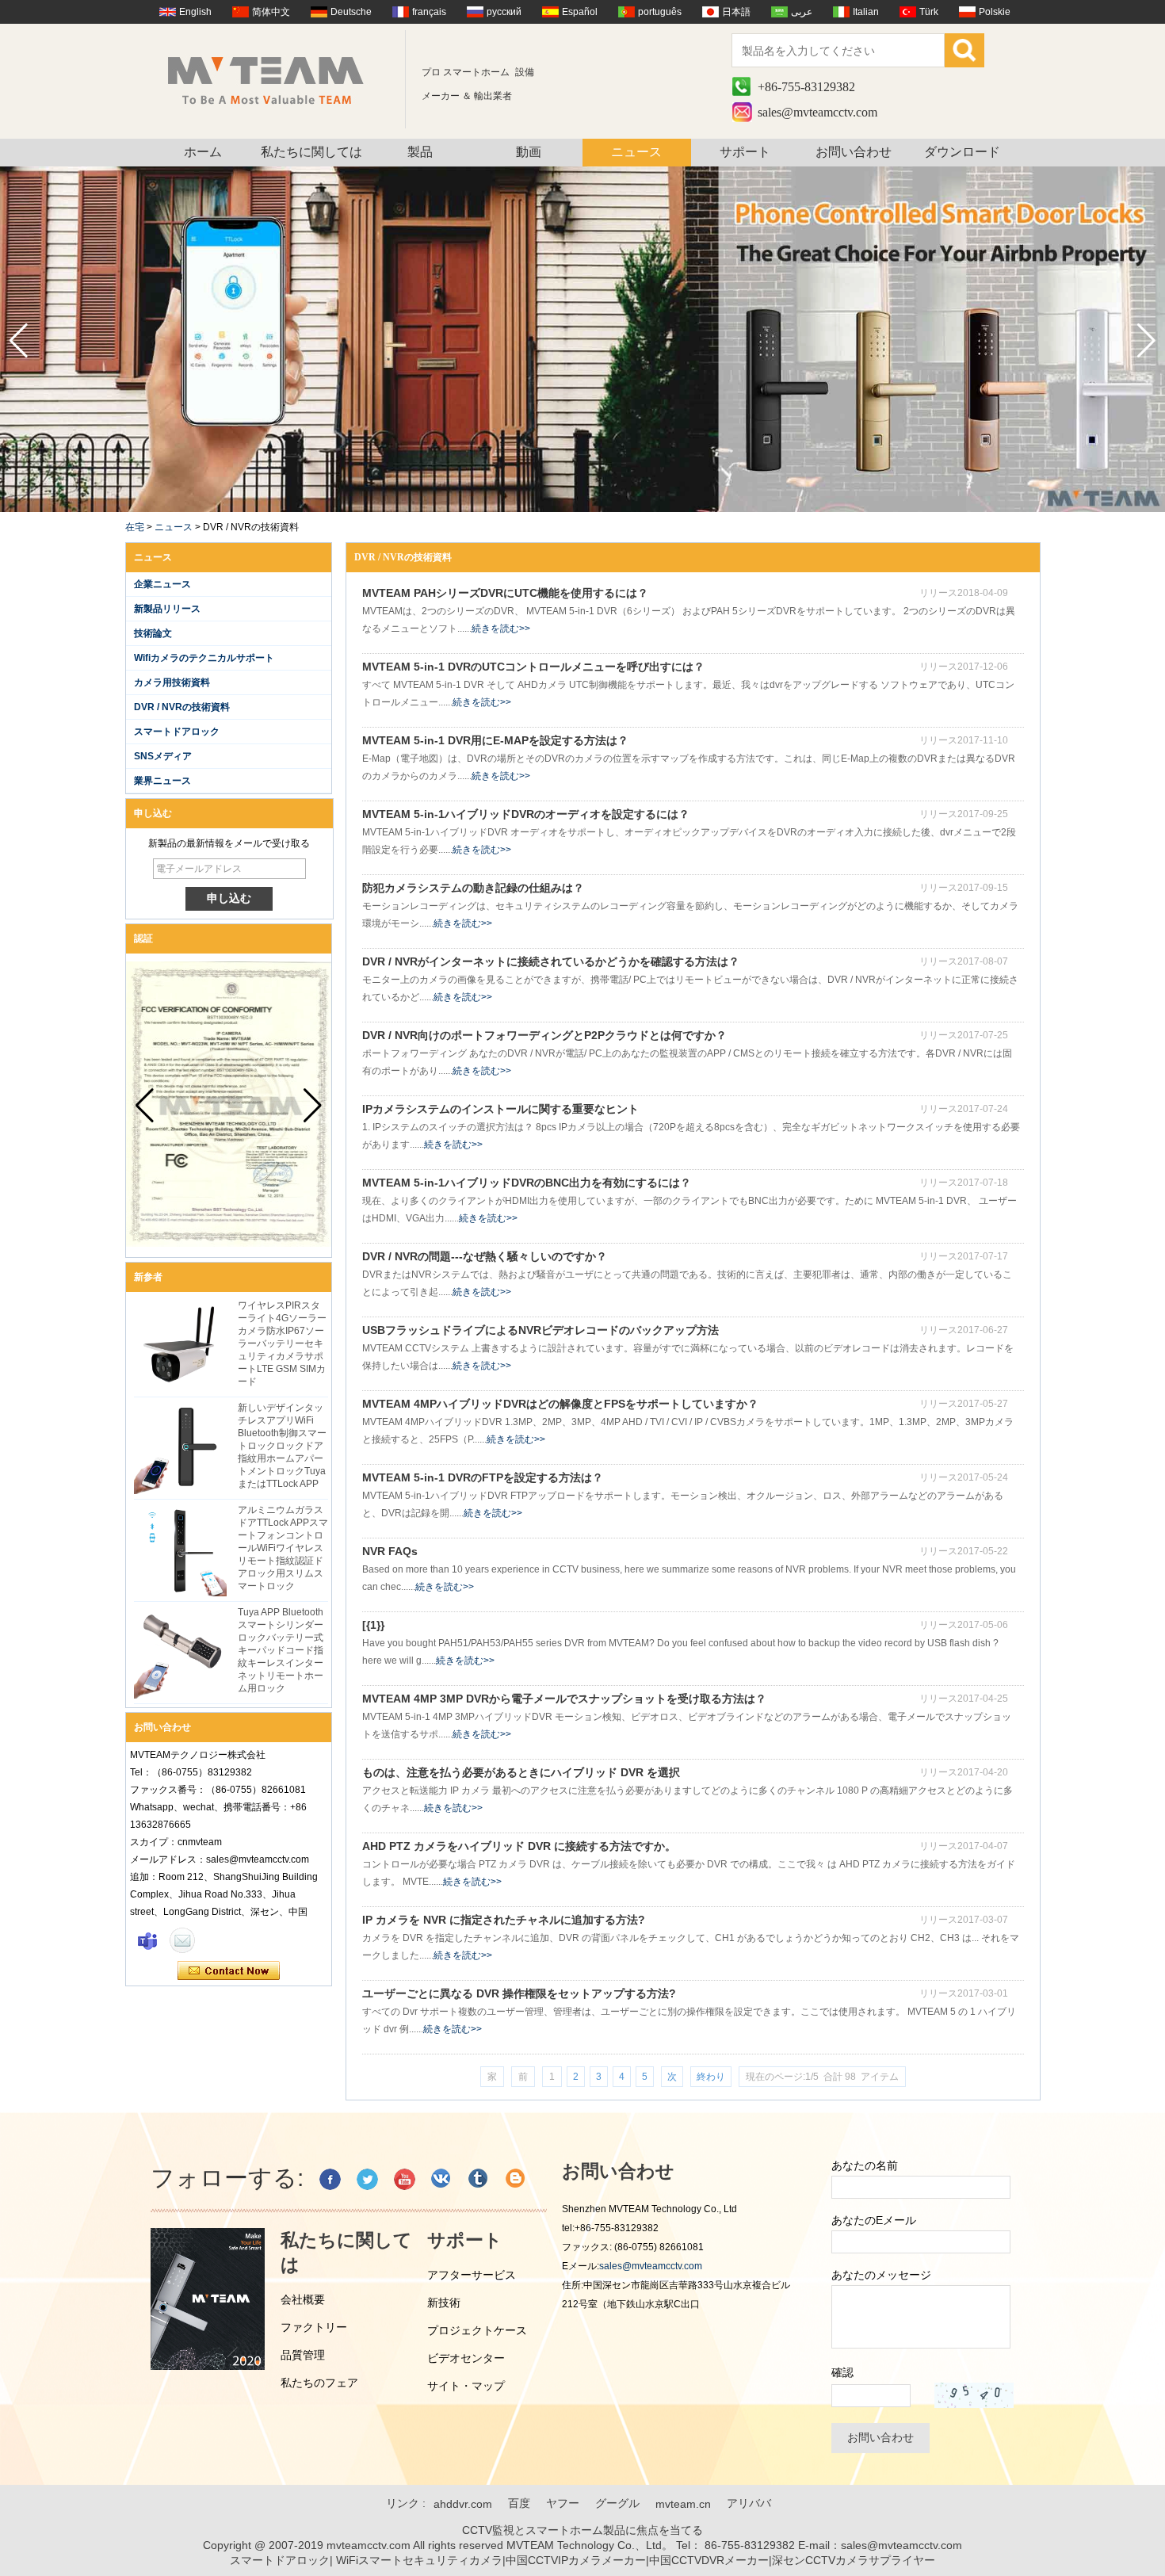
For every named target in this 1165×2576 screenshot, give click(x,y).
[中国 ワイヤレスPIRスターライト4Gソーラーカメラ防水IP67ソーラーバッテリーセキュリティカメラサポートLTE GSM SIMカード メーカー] (180, 1345)
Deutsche (351, 12)
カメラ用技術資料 (172, 682)
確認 (842, 2372)
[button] (1146, 341)
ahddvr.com (463, 2504)
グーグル (617, 2503)
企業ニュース (162, 584)
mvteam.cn (683, 2504)
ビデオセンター (466, 2358)
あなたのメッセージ (881, 2275)
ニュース (636, 152)
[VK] (442, 2179)
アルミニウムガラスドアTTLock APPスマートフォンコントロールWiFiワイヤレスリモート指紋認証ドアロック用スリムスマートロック (283, 1548)
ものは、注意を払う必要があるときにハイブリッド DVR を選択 (521, 1772)
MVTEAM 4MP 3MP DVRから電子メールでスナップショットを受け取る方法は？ (564, 1699)
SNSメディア (163, 756)
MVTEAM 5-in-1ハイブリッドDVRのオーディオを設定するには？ (526, 814)
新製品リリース (167, 609)
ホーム (203, 152)
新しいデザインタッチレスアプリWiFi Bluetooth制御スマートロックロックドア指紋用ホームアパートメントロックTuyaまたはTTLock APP (282, 1446)
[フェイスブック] (330, 2179)
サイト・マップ (466, 2386)
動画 (529, 152)
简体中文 (271, 12)
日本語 (736, 12)
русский (504, 12)
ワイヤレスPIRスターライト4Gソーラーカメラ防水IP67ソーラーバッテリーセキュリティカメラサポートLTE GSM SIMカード (282, 1343)
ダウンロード (962, 152)
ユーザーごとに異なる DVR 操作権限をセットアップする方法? (519, 1993)
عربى (802, 12)
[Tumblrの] (479, 2179)
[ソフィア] (147, 1940)
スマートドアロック (177, 732)
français (429, 12)
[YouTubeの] (405, 2179)
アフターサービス (472, 2275)
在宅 (135, 527)
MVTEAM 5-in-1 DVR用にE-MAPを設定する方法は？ (495, 740)
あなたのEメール (874, 2220)
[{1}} (373, 1625)
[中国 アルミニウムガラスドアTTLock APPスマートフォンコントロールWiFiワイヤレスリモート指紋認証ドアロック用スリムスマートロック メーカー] (180, 1550)
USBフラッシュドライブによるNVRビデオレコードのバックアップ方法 (540, 1330)
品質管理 (303, 2355)
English (195, 12)
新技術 (444, 2303)
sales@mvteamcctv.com (817, 112)
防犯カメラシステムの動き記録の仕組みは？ (473, 888)
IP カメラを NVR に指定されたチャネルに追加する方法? (504, 1920)
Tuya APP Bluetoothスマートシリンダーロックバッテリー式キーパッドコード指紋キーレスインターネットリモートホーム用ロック (281, 1650)
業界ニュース (162, 781)
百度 (519, 2503)
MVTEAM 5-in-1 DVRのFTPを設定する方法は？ (483, 1477)
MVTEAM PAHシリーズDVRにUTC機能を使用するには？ (505, 593)
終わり (711, 2077)
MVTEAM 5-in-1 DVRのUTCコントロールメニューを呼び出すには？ (533, 667)
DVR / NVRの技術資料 (182, 707)
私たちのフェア (319, 2383)
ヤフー (563, 2503)
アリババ (749, 2503)
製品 (420, 152)
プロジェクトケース (477, 2330)
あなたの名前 (865, 2165)
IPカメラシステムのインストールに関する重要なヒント (500, 1109)
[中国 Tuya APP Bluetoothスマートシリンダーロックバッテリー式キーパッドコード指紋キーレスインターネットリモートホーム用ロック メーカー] (180, 1652)
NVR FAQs (390, 1551)
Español (580, 12)
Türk (929, 12)
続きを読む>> (501, 629)
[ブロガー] (516, 2179)
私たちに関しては (311, 152)
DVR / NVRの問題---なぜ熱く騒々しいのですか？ (485, 1256)
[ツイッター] (367, 2179)
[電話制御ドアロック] (582, 509)
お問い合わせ (854, 152)
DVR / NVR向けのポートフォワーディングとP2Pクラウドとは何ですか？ (544, 1035)
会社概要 (303, 2299)
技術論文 (153, 633)
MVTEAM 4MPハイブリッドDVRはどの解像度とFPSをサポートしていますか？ (560, 1404)
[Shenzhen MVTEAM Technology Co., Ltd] (276, 79)
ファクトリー (314, 2327)
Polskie (995, 12)
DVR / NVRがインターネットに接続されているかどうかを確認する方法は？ (551, 961)
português (660, 12)
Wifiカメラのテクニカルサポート (204, 658)
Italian (866, 12)
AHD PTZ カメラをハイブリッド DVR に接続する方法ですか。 (519, 1846)
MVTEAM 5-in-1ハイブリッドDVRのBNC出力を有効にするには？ (527, 1183)
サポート (745, 152)
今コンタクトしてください (229, 1971)
